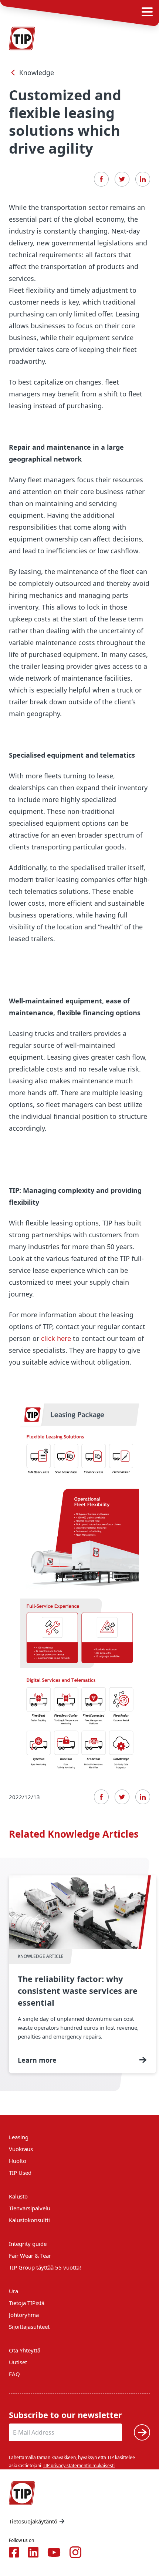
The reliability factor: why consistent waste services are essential (82, 1974)
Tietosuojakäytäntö (33, 2521)
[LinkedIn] (143, 179)
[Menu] (147, 12)
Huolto (18, 2161)
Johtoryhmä (24, 2315)
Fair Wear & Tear (30, 2255)
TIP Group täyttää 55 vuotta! (45, 2267)
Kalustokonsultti (29, 2220)
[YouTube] (54, 2552)
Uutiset (18, 2362)
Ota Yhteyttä (25, 2350)
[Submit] (142, 2432)
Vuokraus (21, 2149)
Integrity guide (28, 2244)
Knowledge (37, 73)
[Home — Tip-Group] (22, 38)
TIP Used (20, 2173)
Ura (13, 2291)
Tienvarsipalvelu (30, 2208)
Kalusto (18, 2196)
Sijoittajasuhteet (29, 2327)
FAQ (14, 2374)
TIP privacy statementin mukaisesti (79, 2466)
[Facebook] (101, 179)
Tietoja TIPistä (27, 2303)
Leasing (19, 2137)
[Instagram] (75, 2552)
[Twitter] (122, 179)
